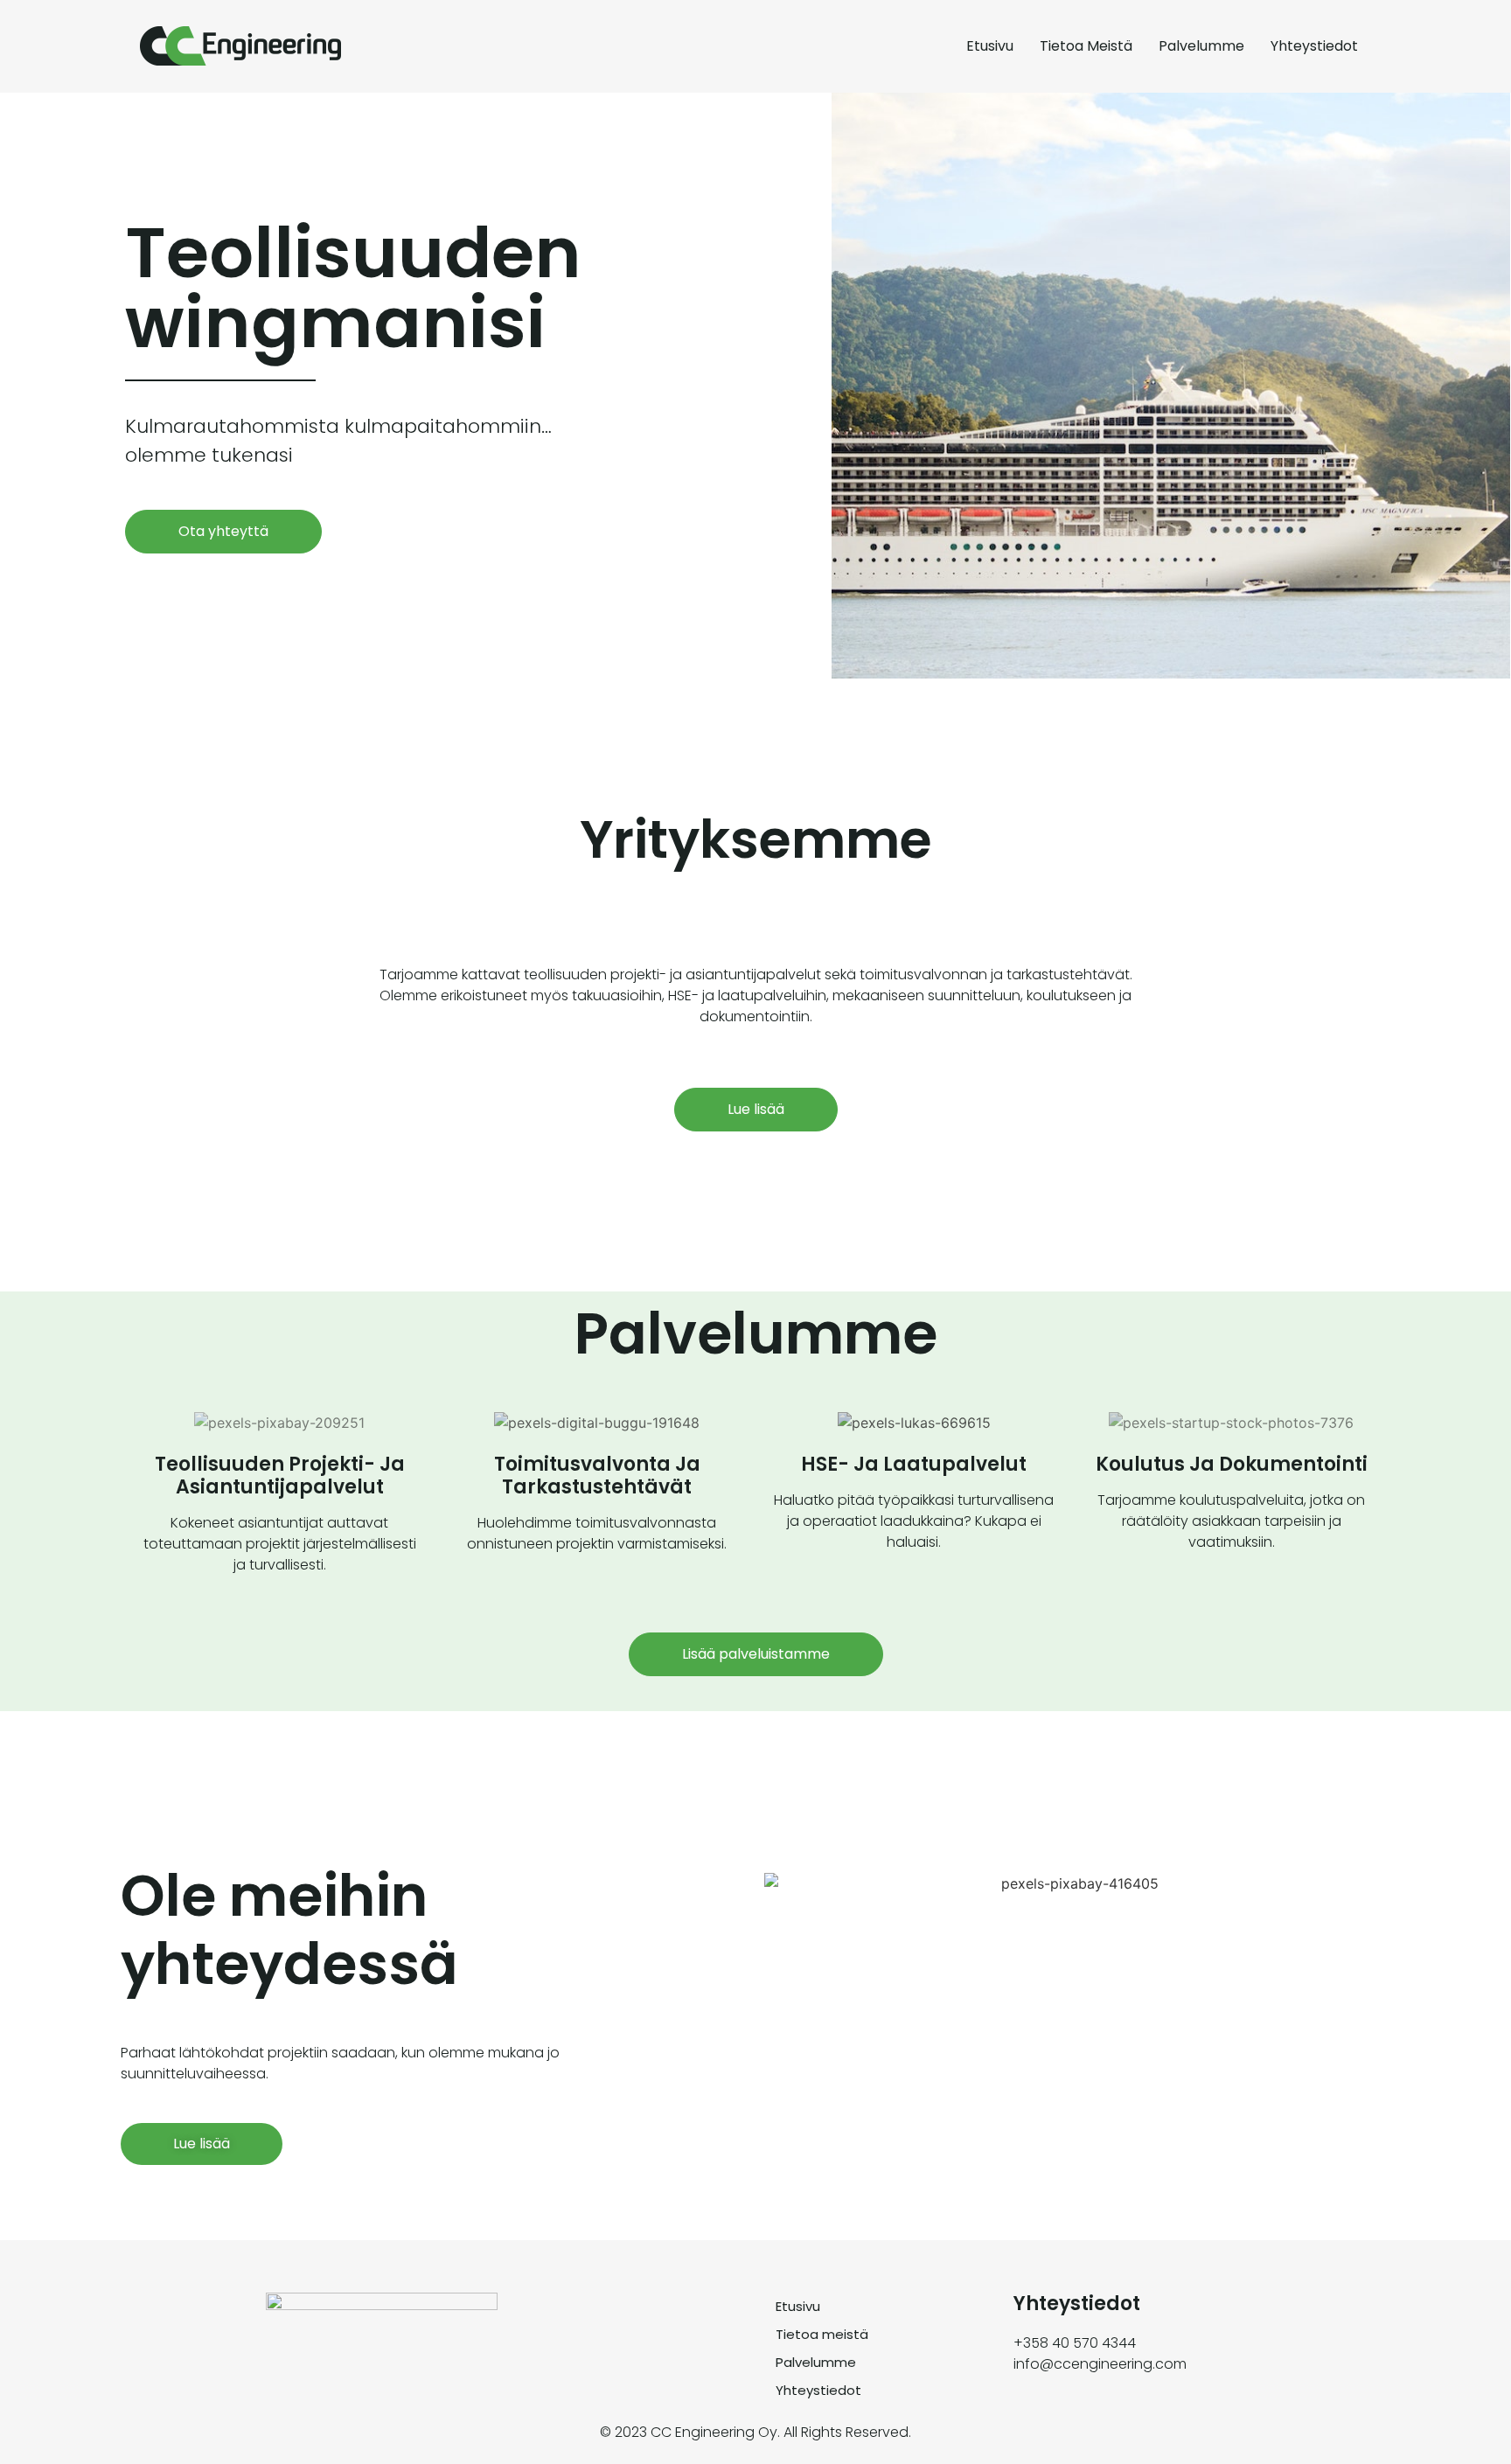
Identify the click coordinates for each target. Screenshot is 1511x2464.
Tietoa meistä (1086, 46)
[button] (223, 532)
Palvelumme (1201, 46)
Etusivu (990, 46)
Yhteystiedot (1314, 46)
